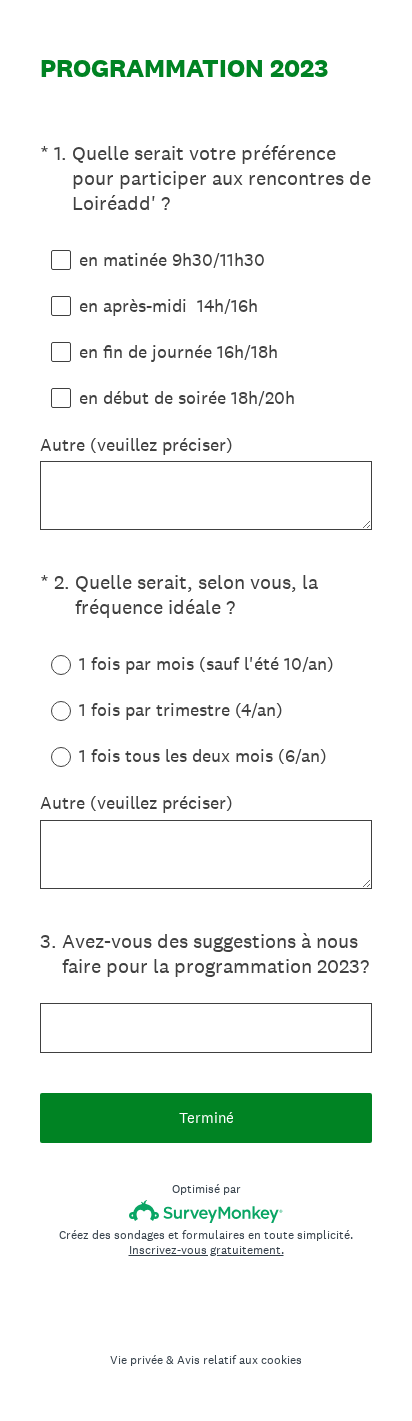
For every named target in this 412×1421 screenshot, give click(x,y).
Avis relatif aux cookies (239, 1360)
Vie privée (136, 1360)
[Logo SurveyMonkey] (206, 1211)
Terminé (206, 1117)
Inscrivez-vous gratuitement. (206, 1250)
